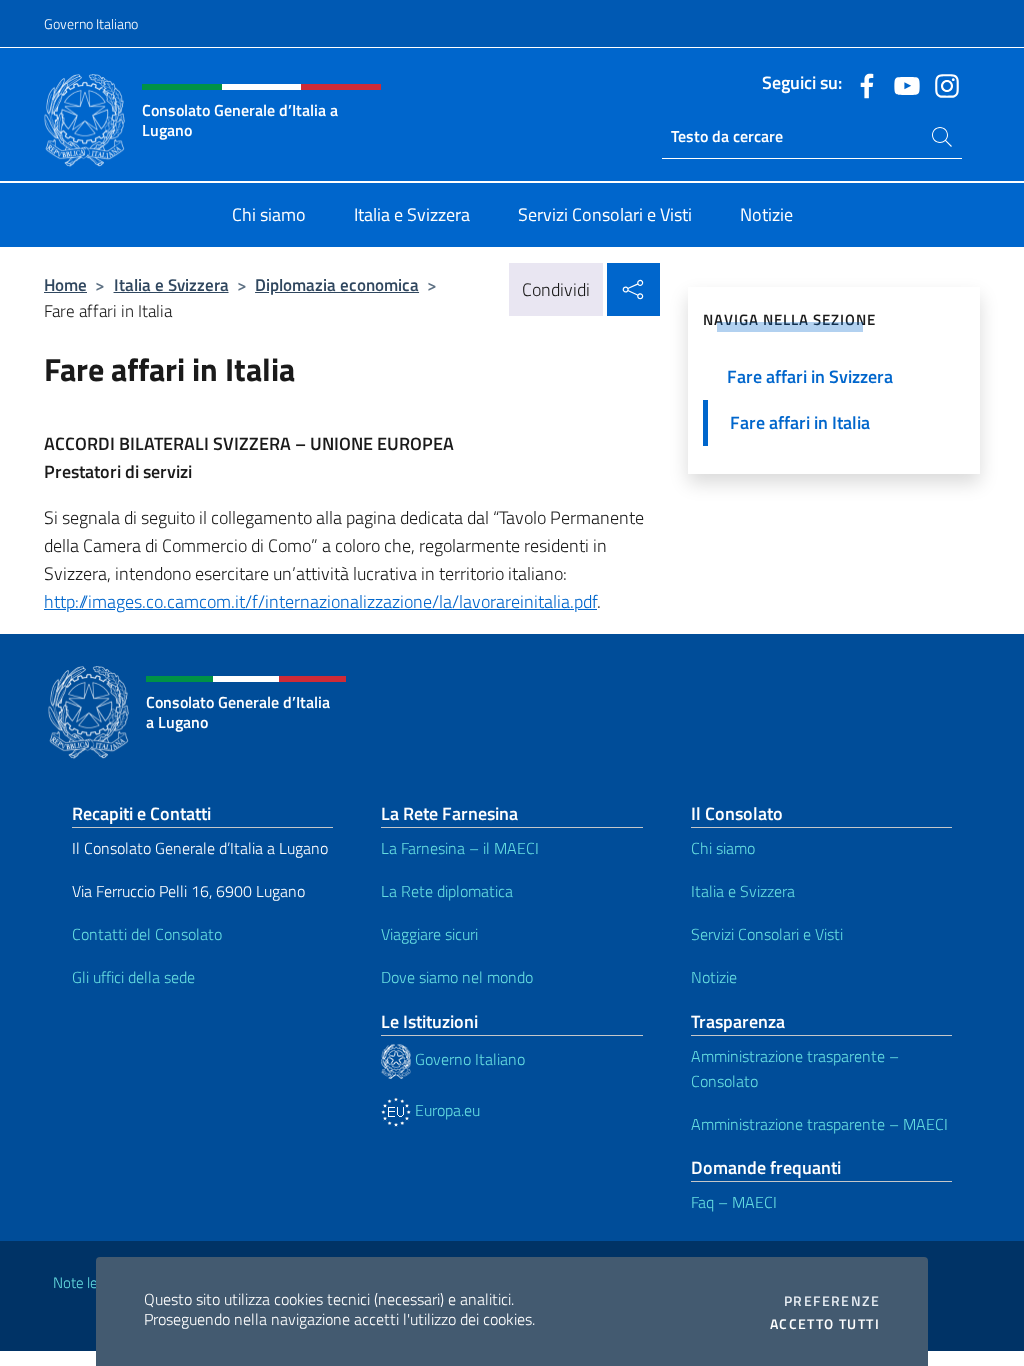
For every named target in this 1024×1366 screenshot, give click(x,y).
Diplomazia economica (337, 284)
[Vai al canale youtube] (902, 84)
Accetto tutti (825, 1324)
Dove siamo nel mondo (457, 977)
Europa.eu (445, 1110)
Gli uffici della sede (133, 977)
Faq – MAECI (734, 1202)
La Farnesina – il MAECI (460, 848)
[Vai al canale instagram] (942, 84)
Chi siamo (723, 848)
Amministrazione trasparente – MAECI (819, 1124)
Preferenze (832, 1301)
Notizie (714, 977)
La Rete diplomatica (447, 891)
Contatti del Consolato (147, 934)
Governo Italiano (91, 23)
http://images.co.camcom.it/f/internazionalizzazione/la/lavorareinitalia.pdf (320, 601)
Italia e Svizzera (171, 284)
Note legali (86, 1282)
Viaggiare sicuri (429, 934)
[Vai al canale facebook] (862, 84)
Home (65, 284)
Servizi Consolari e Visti (767, 934)
